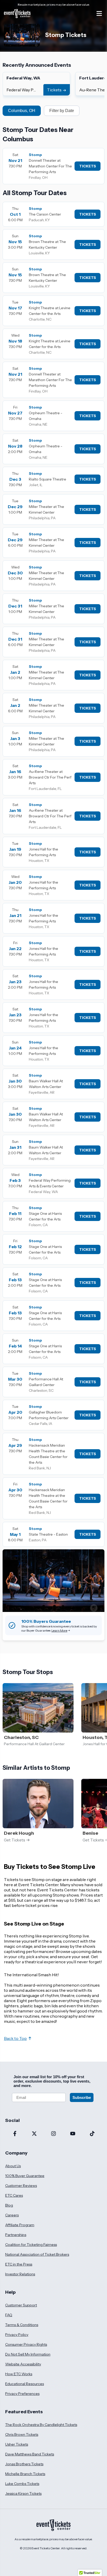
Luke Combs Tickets (22, 2484)
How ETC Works (19, 2374)
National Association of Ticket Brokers (37, 2254)
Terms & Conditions (22, 2325)
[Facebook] (15, 2134)
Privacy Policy (17, 2335)
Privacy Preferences (22, 2394)
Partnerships (16, 2235)
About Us (13, 2166)
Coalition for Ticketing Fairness (31, 2245)
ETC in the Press (19, 2264)
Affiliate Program (20, 2225)
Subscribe (82, 2097)
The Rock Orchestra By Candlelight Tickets (41, 2425)
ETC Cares (14, 2195)
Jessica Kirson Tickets (23, 2493)
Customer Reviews (21, 2186)
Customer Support (21, 2305)
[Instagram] (53, 2134)
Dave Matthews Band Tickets (30, 2454)
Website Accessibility (23, 2364)
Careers (12, 2215)
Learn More (59, 1630)
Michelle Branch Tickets (25, 2474)
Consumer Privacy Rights (26, 2344)
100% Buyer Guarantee (25, 2176)
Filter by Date (62, 111)
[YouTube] (73, 2134)
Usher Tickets (17, 2444)
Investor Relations (20, 2274)
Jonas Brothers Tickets (24, 2464)
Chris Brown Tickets (22, 2434)
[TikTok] (92, 2134)
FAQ (9, 2315)
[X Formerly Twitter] (34, 2134)
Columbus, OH (22, 111)
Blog (9, 2205)
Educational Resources (25, 2384)
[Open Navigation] (99, 13)
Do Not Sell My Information (28, 2354)
